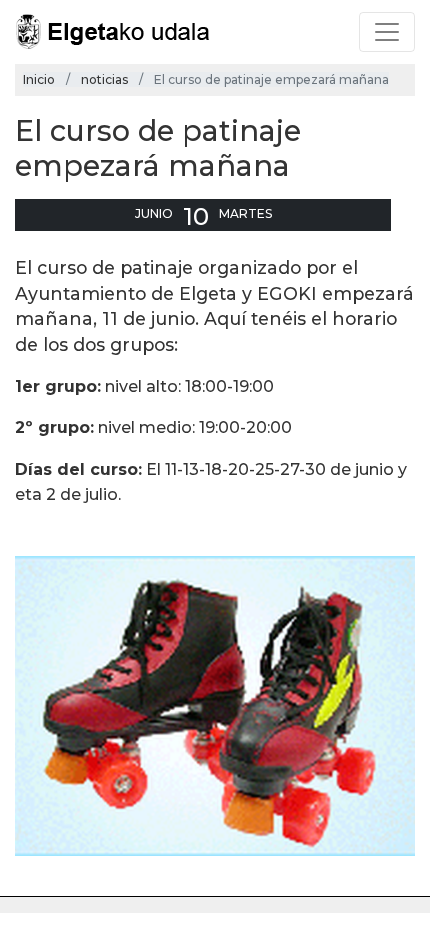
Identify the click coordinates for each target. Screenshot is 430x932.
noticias (104, 79)
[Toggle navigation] (387, 32)
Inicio (39, 79)
